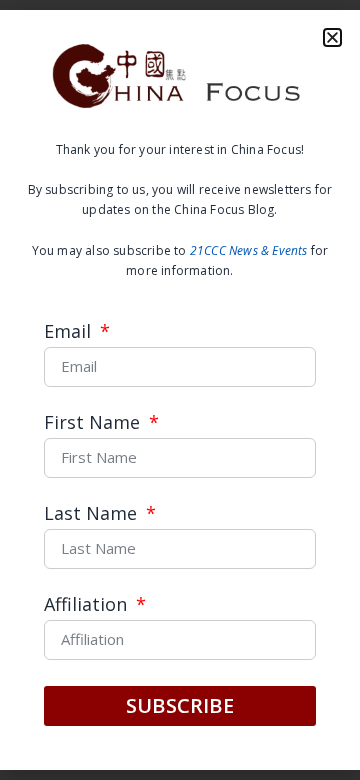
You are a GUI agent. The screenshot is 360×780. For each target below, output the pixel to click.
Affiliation (88, 605)
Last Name (93, 514)
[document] (180, 390)
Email (70, 332)
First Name (94, 423)
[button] (332, 37)
